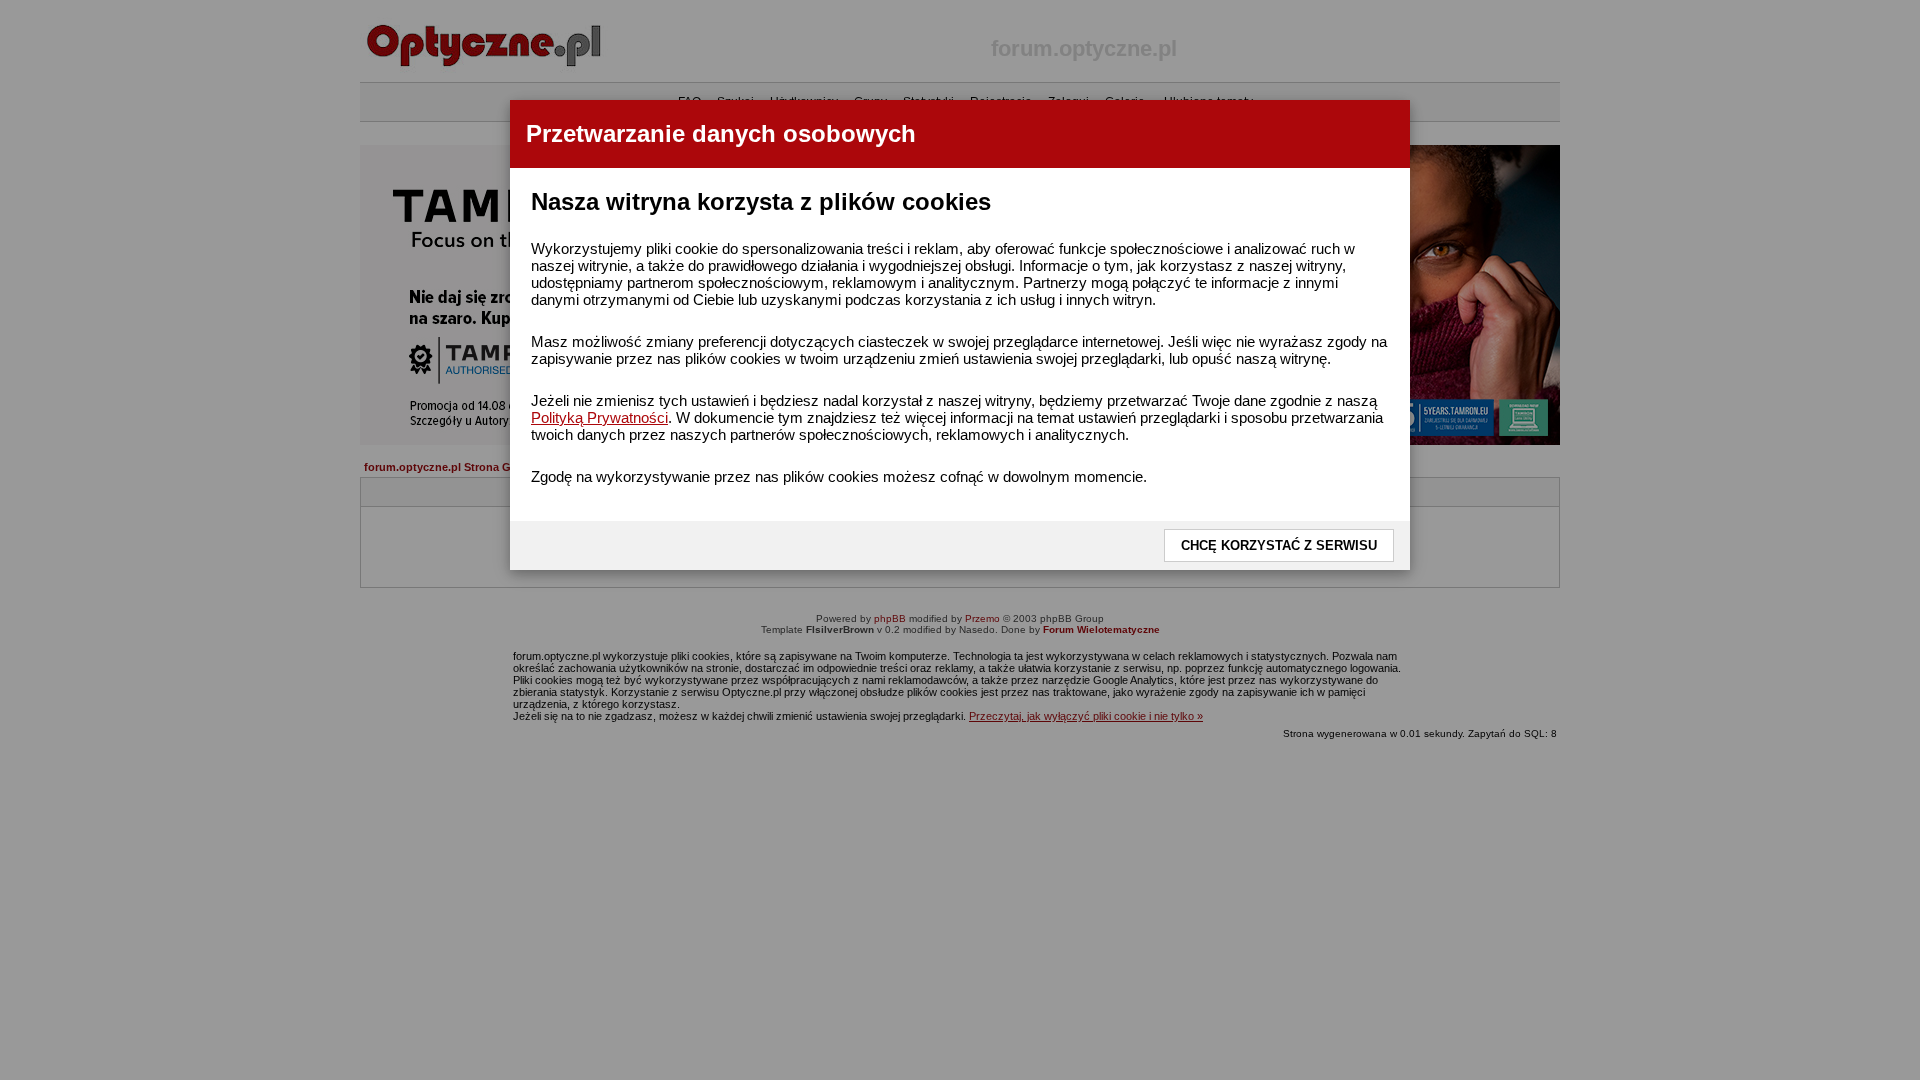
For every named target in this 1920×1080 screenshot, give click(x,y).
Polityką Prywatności (599, 417)
